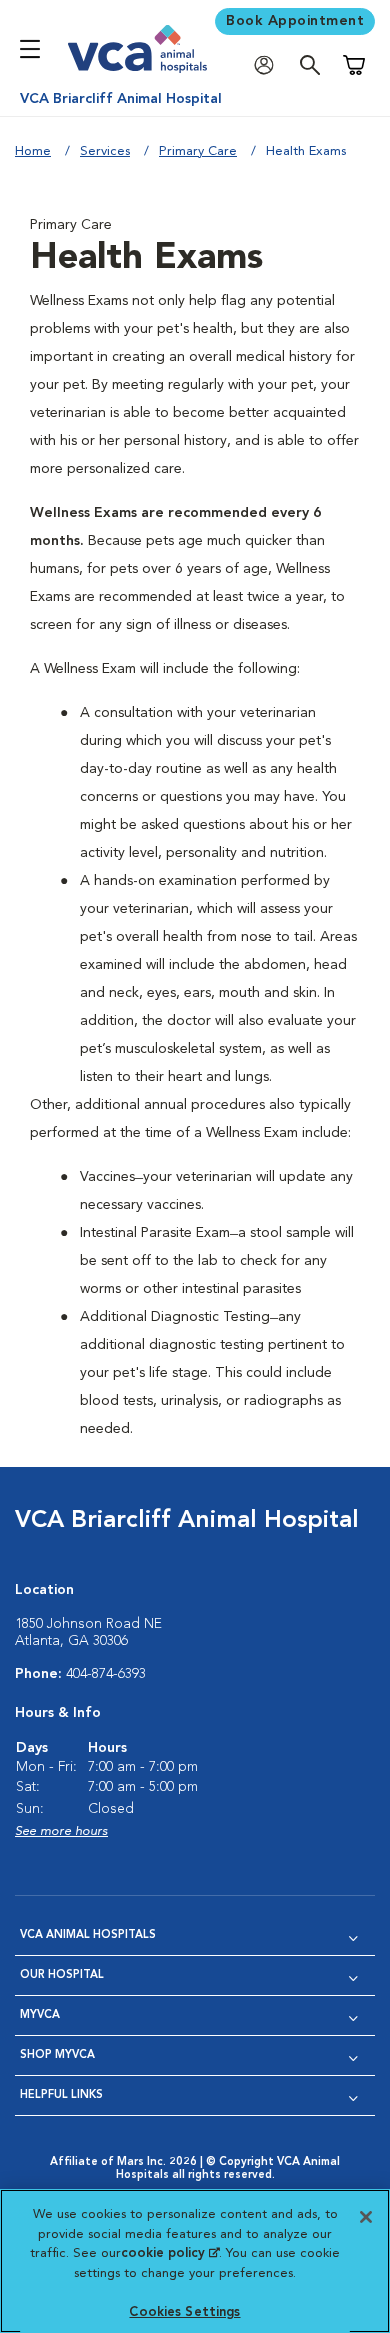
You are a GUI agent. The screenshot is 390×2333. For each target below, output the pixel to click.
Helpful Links (61, 2095)
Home (33, 151)
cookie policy (170, 2253)
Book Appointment (295, 21)
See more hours (61, 1831)
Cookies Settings (184, 2312)
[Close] (366, 2217)
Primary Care (198, 151)
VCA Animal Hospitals (88, 1935)
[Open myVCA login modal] (269, 65)
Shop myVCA (57, 2055)
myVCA (40, 2015)
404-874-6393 (106, 1674)
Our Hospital (62, 1975)
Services (105, 151)
